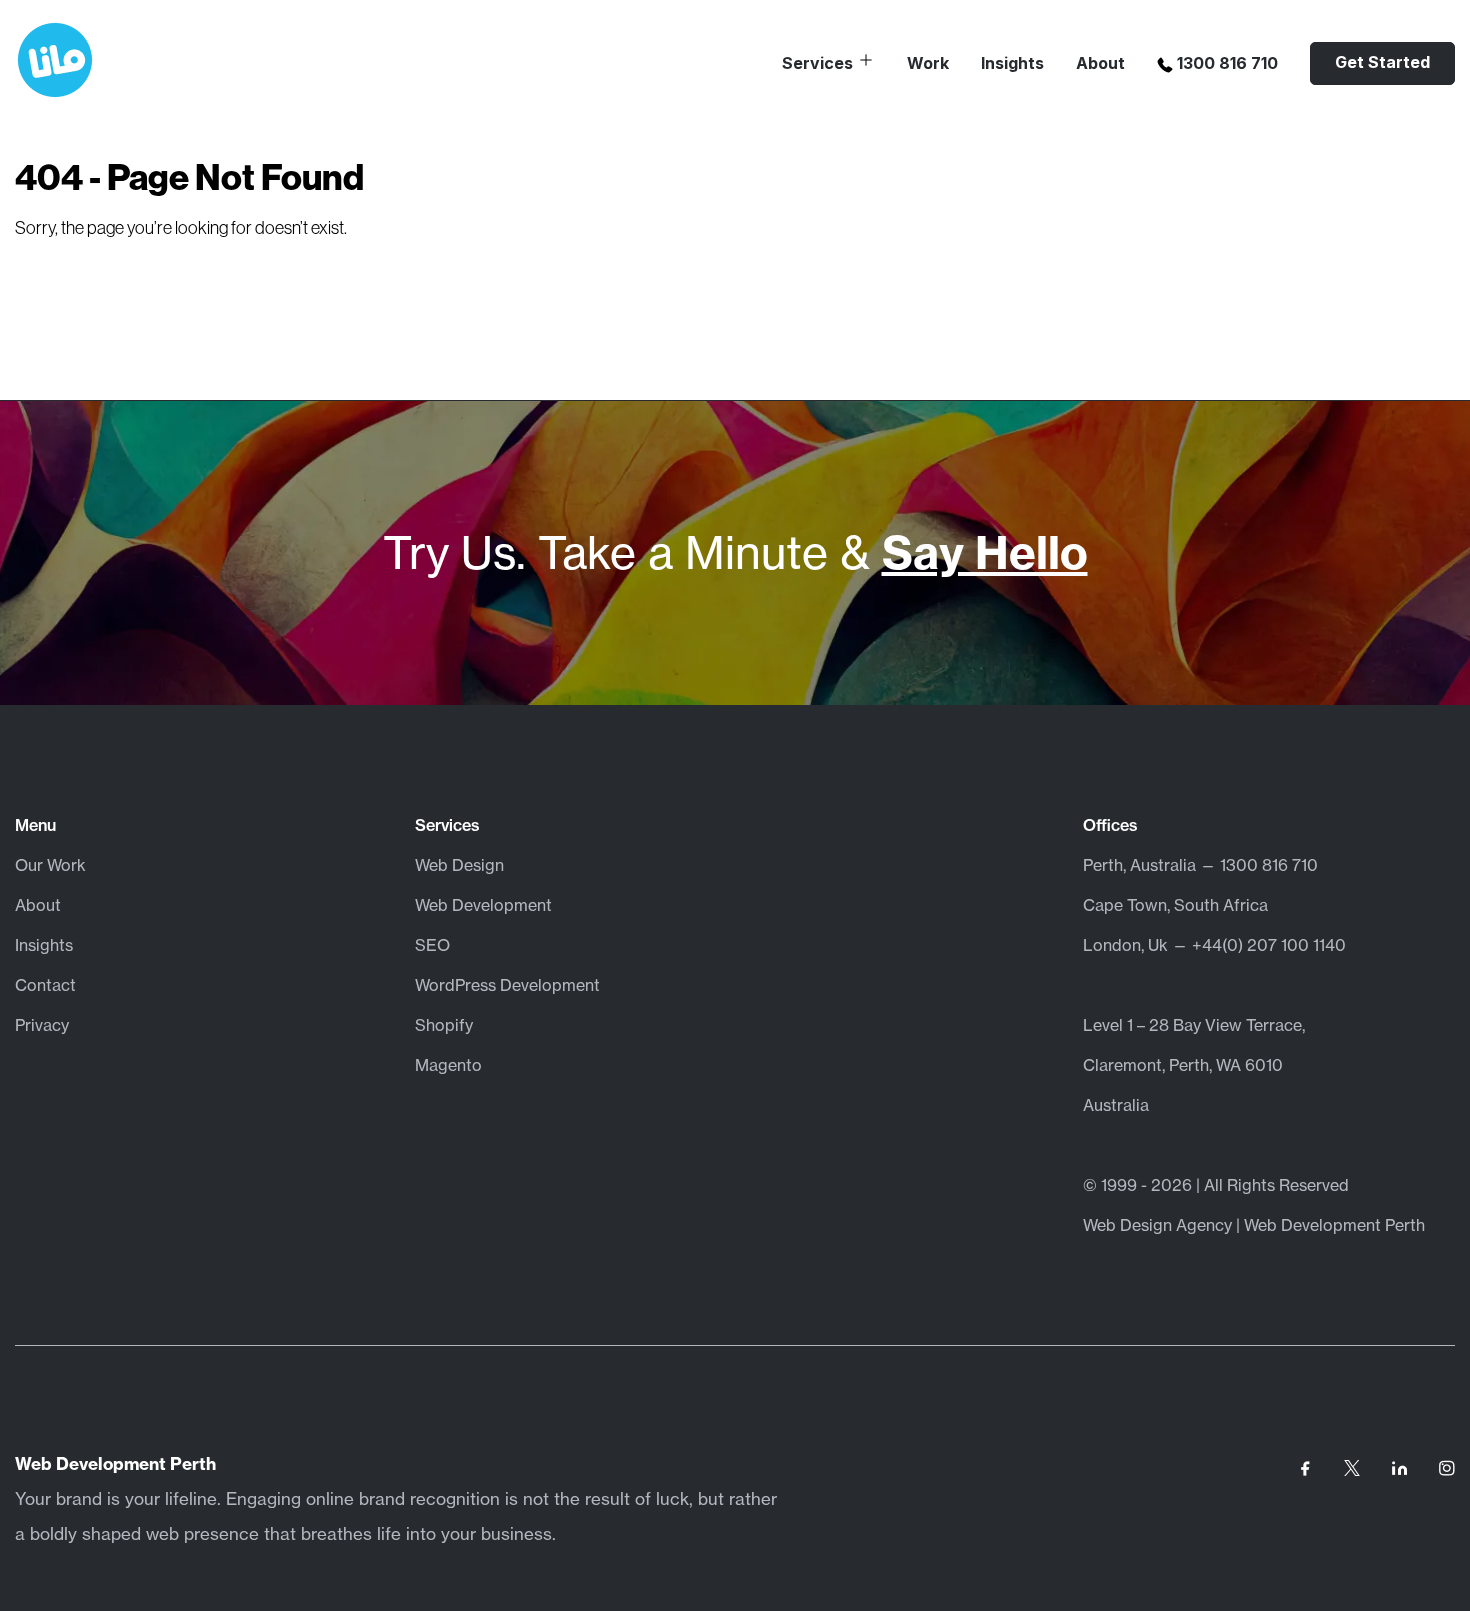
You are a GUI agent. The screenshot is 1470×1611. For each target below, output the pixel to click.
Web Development (483, 905)
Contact (45, 985)
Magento (448, 1065)
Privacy (42, 1025)
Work (928, 63)
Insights (1012, 63)
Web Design (459, 865)
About (1100, 63)
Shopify (444, 1025)
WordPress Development (507, 985)
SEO (432, 945)
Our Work (50, 865)
